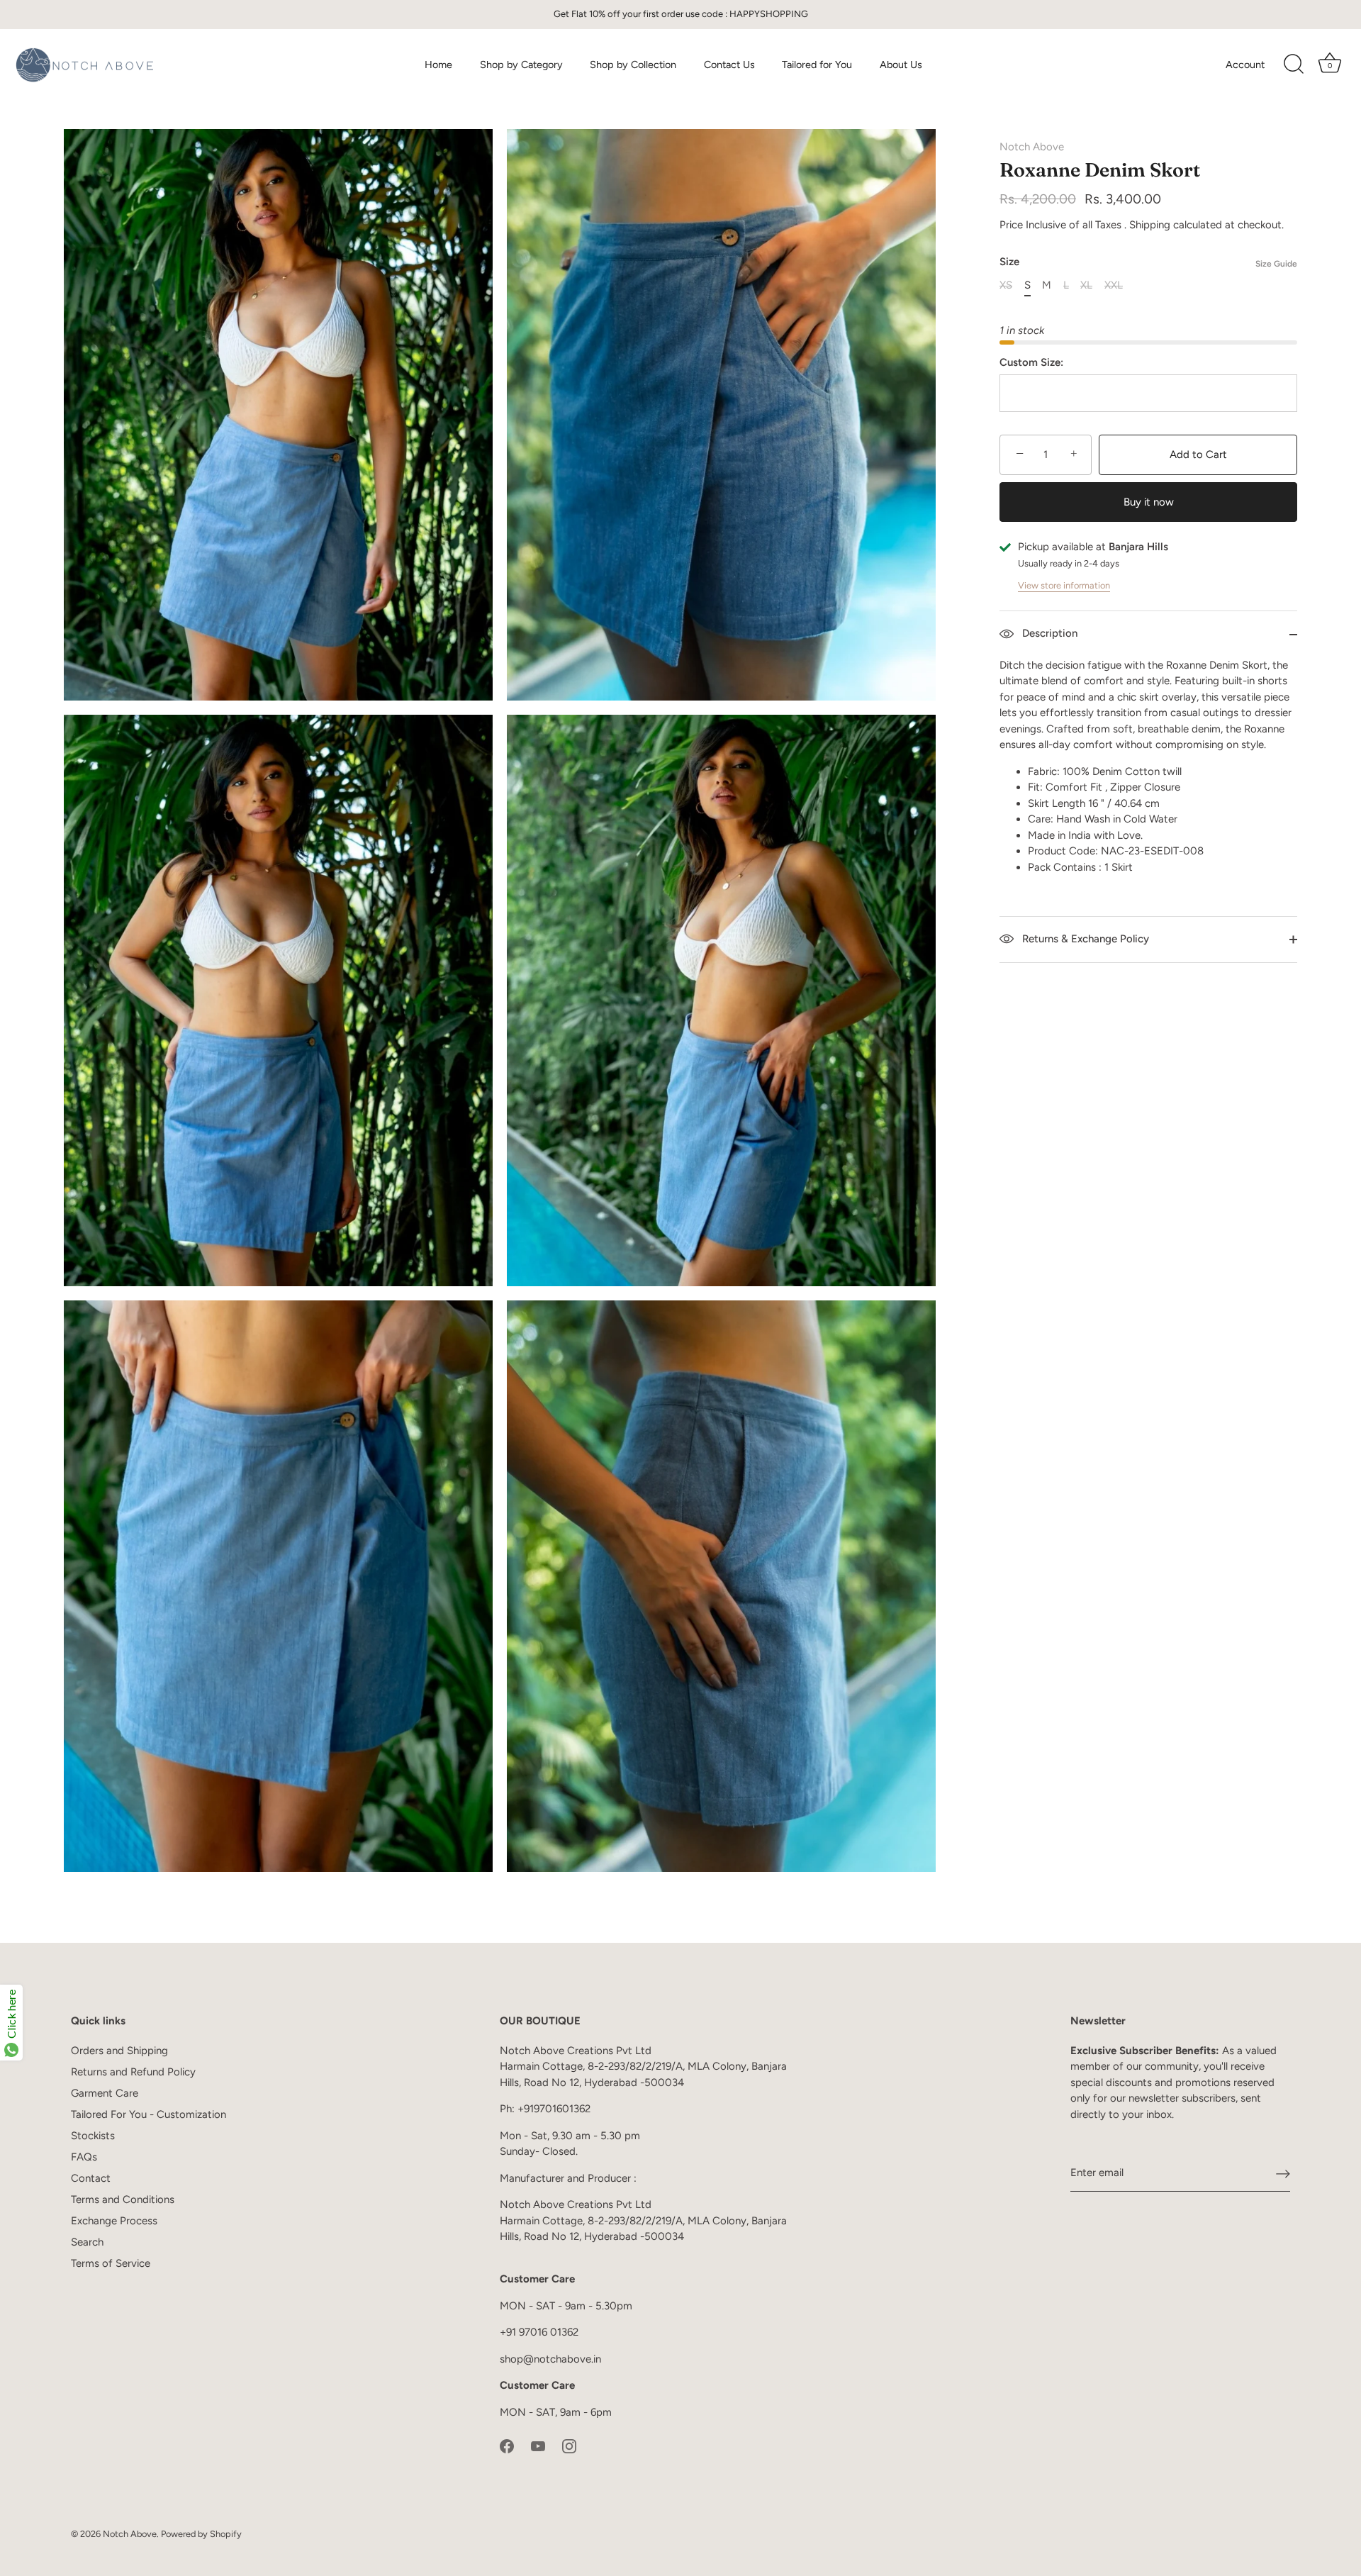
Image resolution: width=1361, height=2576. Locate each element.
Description (1048, 633)
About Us (901, 65)
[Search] (1294, 65)
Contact (91, 2178)
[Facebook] (507, 2445)
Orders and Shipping (119, 2051)
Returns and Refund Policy (133, 2072)
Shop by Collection (633, 65)
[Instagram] (569, 2445)
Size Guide (1276, 264)
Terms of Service (111, 2263)
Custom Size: (1031, 362)
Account (1245, 65)
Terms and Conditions (123, 2199)
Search (87, 2242)
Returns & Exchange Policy (1084, 939)
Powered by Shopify (201, 2534)
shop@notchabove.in (550, 2359)
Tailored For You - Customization (149, 2114)
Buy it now (1149, 502)
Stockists (93, 2136)
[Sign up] (1283, 2173)
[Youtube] (538, 2445)
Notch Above (1032, 147)
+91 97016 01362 (539, 2332)
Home (438, 65)
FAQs (84, 2157)
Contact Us (729, 65)
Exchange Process (114, 2221)
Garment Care (105, 2093)
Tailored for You (817, 65)
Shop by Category (521, 65)
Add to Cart (1198, 455)
